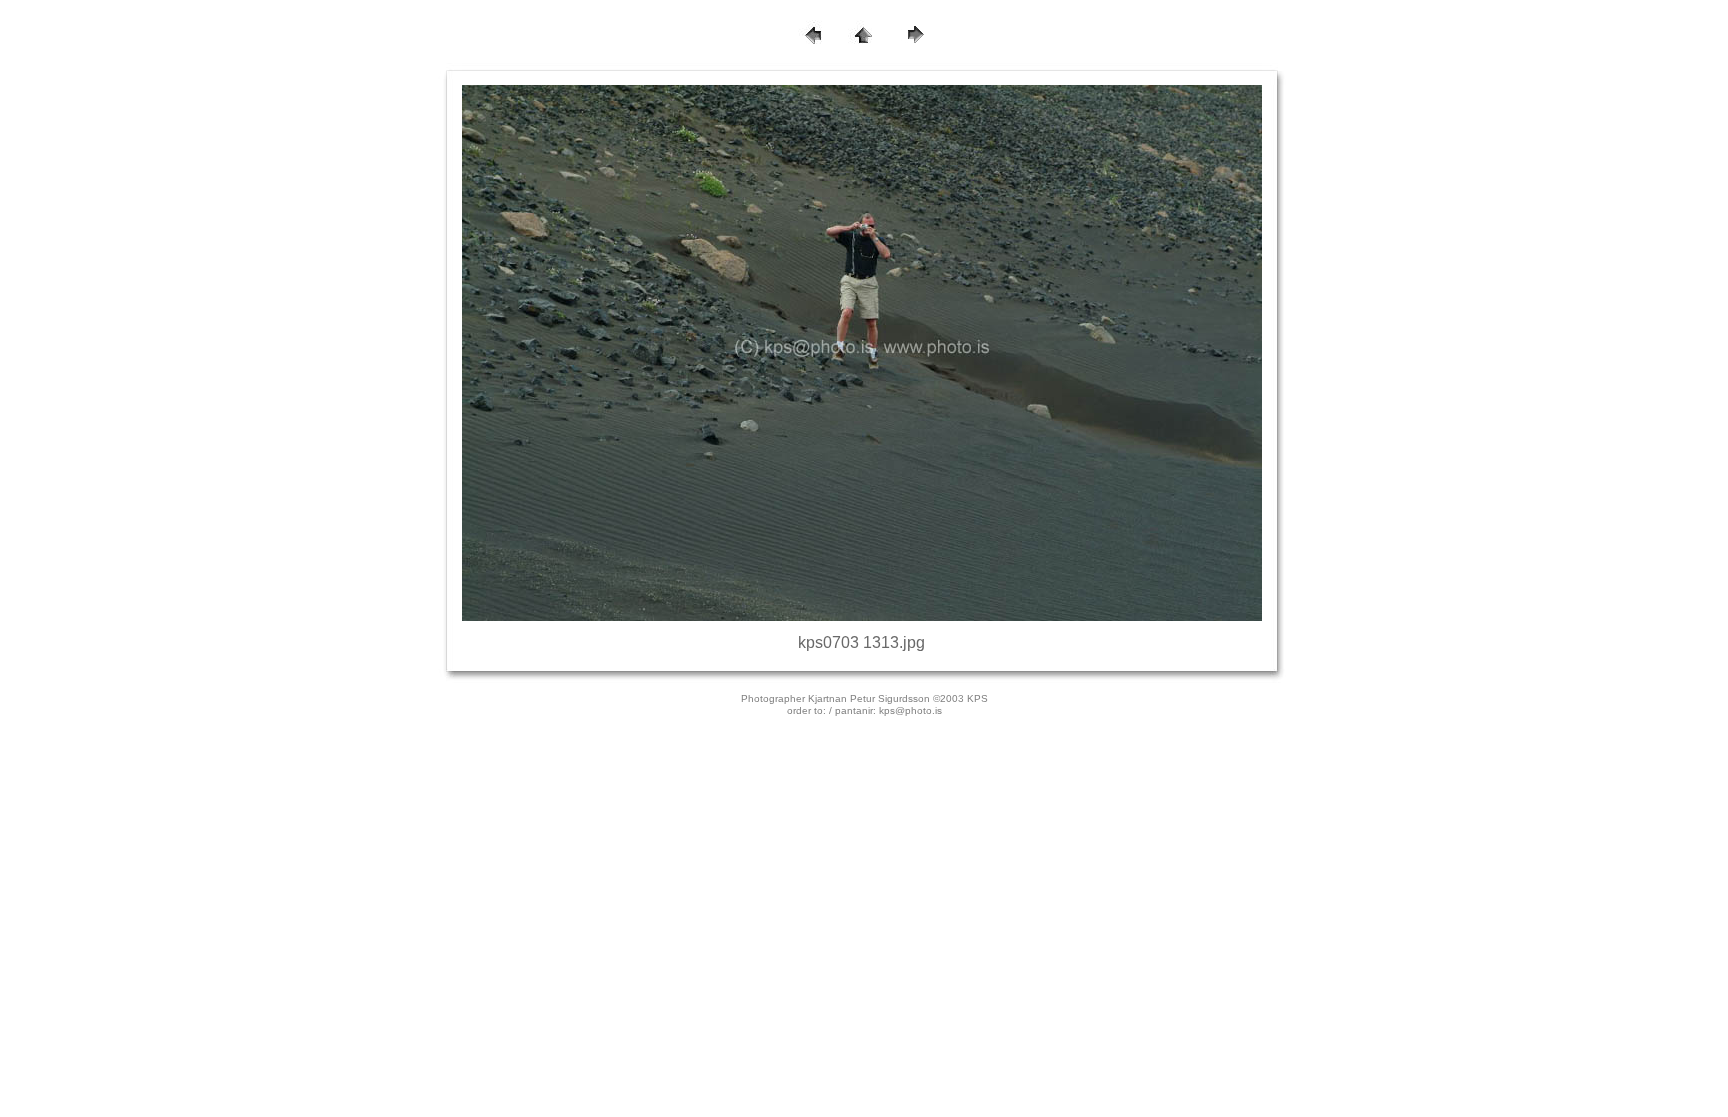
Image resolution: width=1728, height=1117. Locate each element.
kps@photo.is (910, 710)
